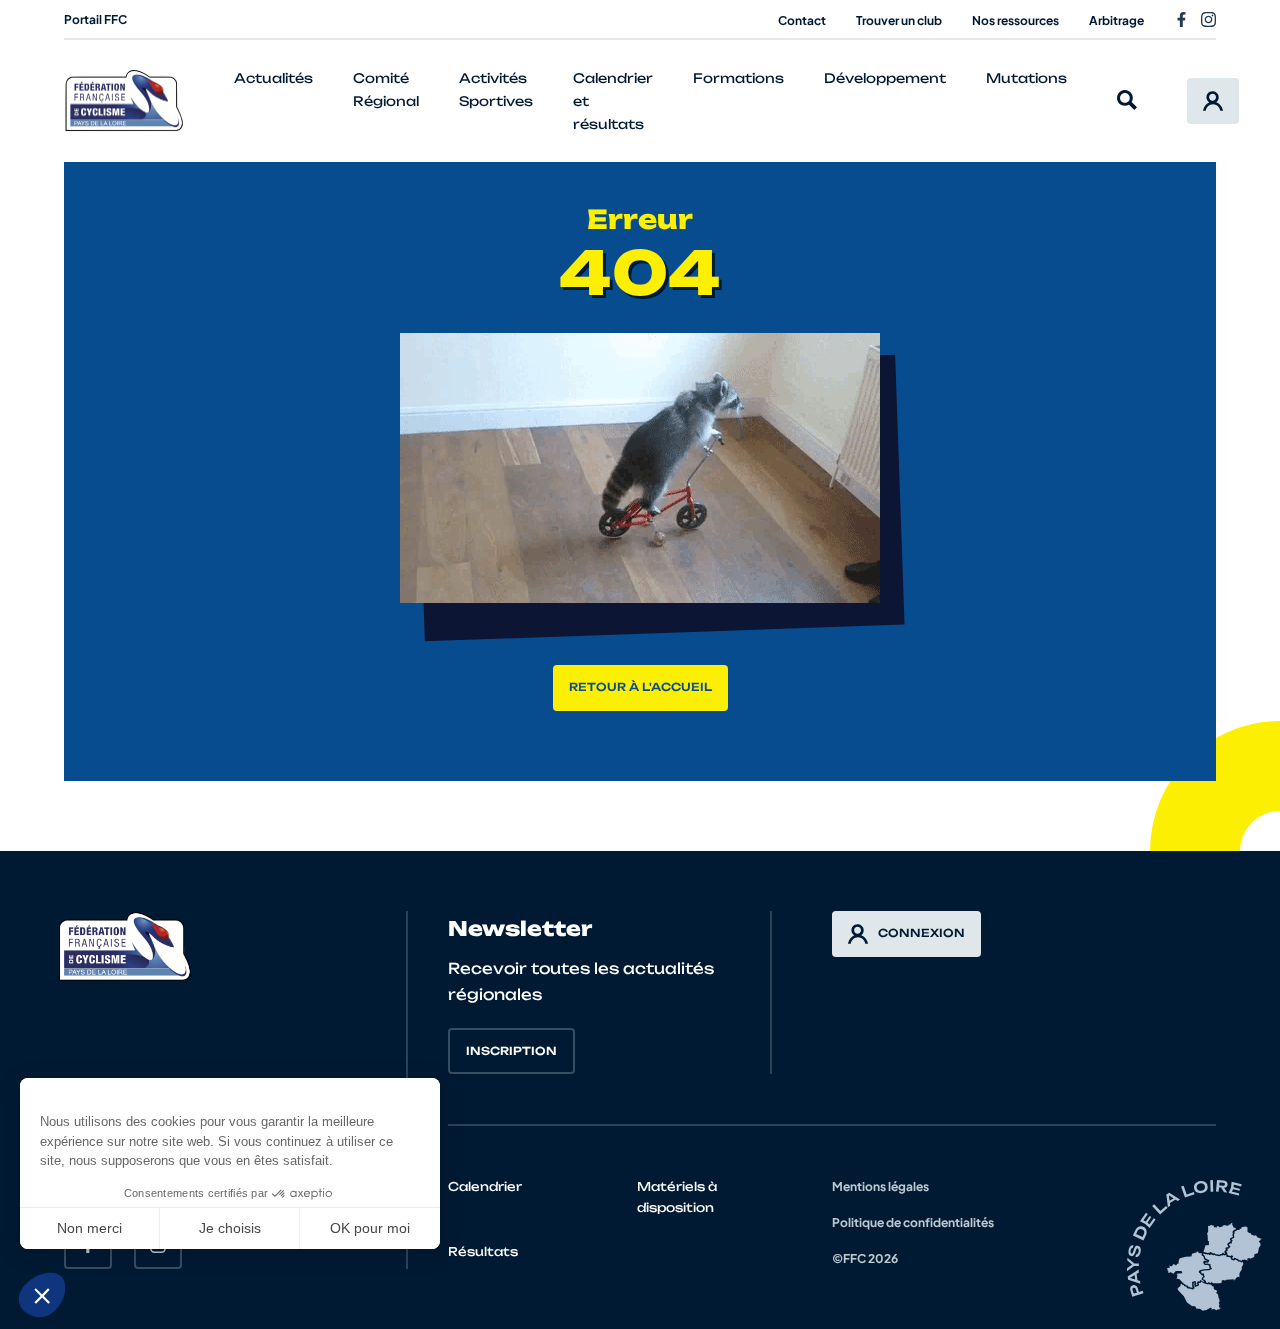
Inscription (511, 1051)
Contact (802, 20)
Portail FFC (95, 19)
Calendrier (485, 1186)
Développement (885, 78)
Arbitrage (1116, 20)
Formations (738, 78)
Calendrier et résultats (613, 101)
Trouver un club (899, 20)
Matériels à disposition (677, 1197)
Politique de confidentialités (913, 1222)
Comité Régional (386, 89)
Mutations (1026, 78)
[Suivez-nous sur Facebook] (1181, 19)
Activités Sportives (496, 89)
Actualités (273, 78)
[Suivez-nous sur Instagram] (1208, 19)
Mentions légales (880, 1186)
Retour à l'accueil (640, 687)
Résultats (483, 1251)
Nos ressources (1015, 20)
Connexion (921, 933)
